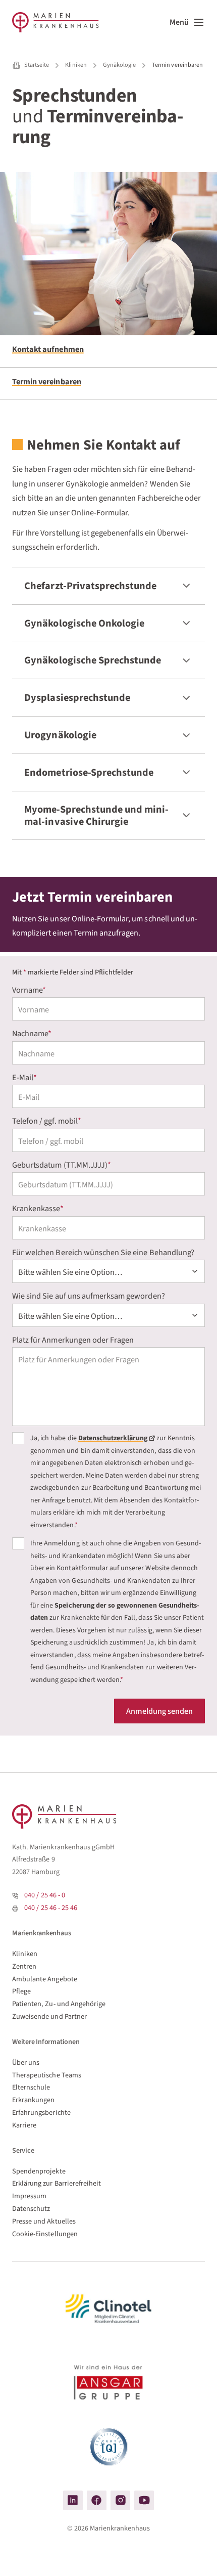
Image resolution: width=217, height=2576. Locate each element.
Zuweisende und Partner (49, 2016)
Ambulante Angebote (45, 1979)
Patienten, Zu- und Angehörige (59, 2004)
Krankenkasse (38, 1208)
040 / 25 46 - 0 (45, 1895)
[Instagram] (120, 2500)
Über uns (26, 2062)
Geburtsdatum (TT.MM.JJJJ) (62, 1165)
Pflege (21, 1991)
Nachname (32, 1033)
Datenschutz (31, 2209)
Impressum (29, 2196)
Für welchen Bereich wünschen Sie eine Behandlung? (103, 1252)
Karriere (24, 2125)
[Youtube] (144, 2500)
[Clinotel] (108, 2309)
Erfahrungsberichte (41, 2113)
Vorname (29, 990)
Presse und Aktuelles (44, 2221)
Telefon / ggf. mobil (47, 1121)
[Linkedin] (73, 2500)
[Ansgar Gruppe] (108, 2384)
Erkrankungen (34, 2100)
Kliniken (25, 1954)
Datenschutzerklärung (113, 1439)
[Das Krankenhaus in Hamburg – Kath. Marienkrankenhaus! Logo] (56, 22)
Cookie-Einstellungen (45, 2234)
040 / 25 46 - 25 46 (51, 1908)
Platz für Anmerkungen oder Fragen (73, 1340)
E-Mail (24, 1077)
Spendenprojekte (39, 2171)
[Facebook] (97, 2500)
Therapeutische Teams (47, 2075)
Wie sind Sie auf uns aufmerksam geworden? (89, 1296)
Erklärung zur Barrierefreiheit (57, 2183)
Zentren (24, 1966)
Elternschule (31, 2087)
